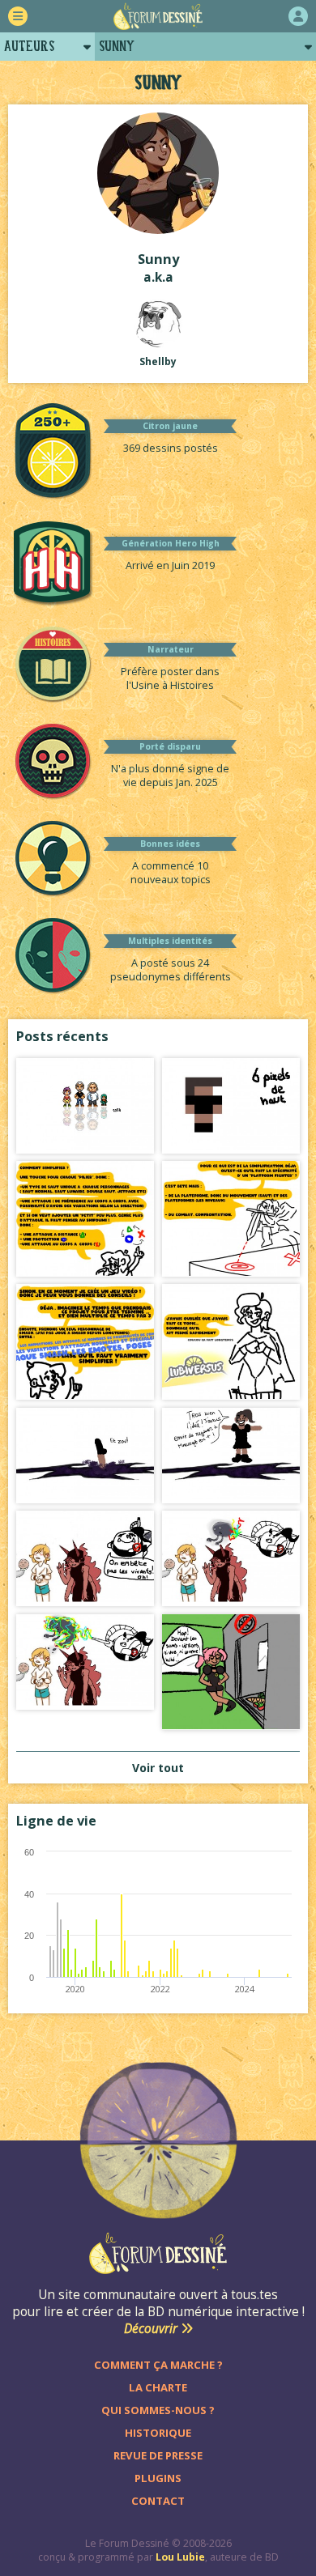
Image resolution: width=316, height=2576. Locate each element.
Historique (158, 2433)
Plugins (158, 2478)
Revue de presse (158, 2455)
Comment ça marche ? (158, 2365)
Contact (158, 2501)
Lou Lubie (180, 2557)
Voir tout (158, 1768)
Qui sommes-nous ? (158, 2410)
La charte (158, 2387)
